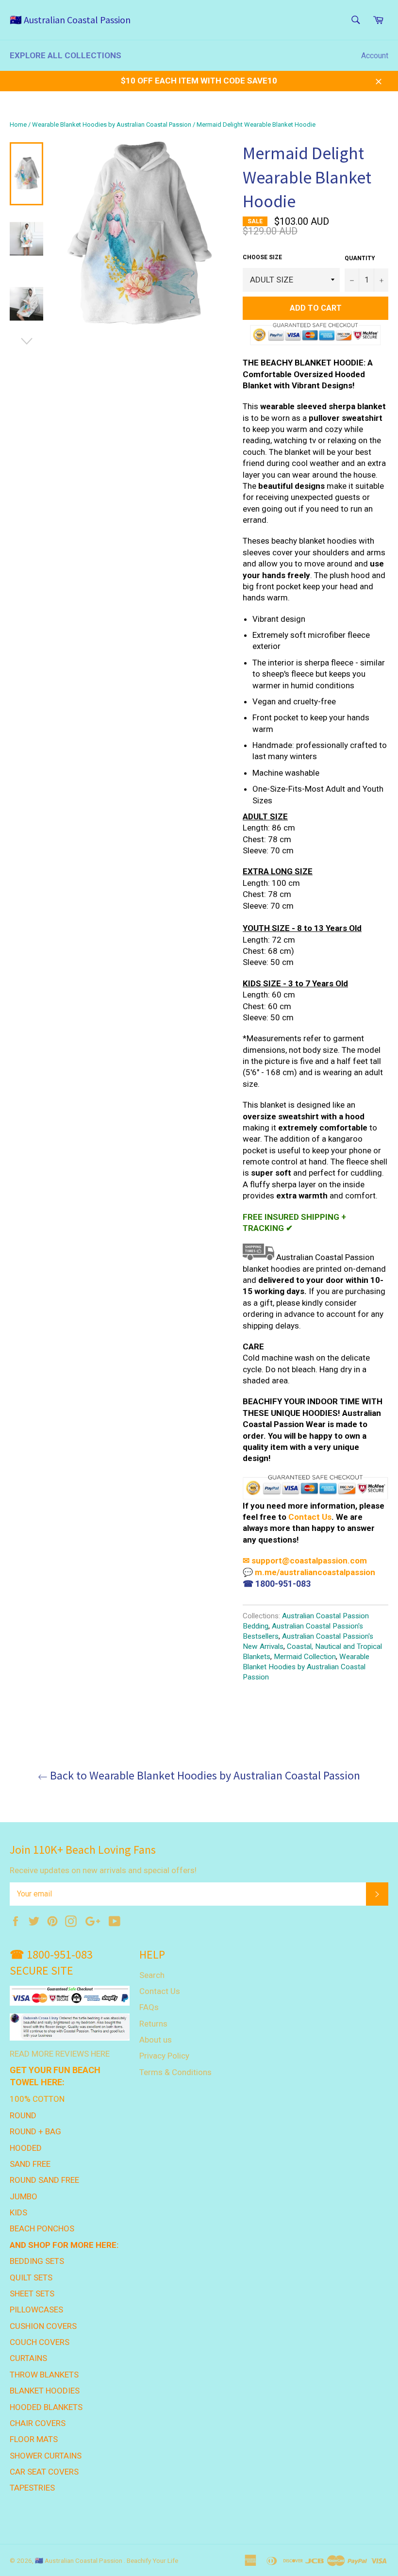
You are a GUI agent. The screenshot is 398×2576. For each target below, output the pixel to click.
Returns (153, 2024)
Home (18, 125)
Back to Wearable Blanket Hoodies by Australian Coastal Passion (204, 1775)
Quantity (360, 258)
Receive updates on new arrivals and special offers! (103, 1870)
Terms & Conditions (175, 2072)
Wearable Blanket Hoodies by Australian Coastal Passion (112, 125)
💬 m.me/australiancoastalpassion (309, 1572)
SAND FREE (30, 2164)
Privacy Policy (164, 2056)
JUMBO (24, 2196)
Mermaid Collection (305, 1657)
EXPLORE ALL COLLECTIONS (66, 55)
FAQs (149, 2007)
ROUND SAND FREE (44, 2180)
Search (152, 1975)
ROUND (23, 2115)
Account (375, 56)
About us (156, 2040)
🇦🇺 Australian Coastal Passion (70, 20)
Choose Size (262, 257)
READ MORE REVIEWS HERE (60, 2054)
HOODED (26, 2148)
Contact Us (310, 1517)
